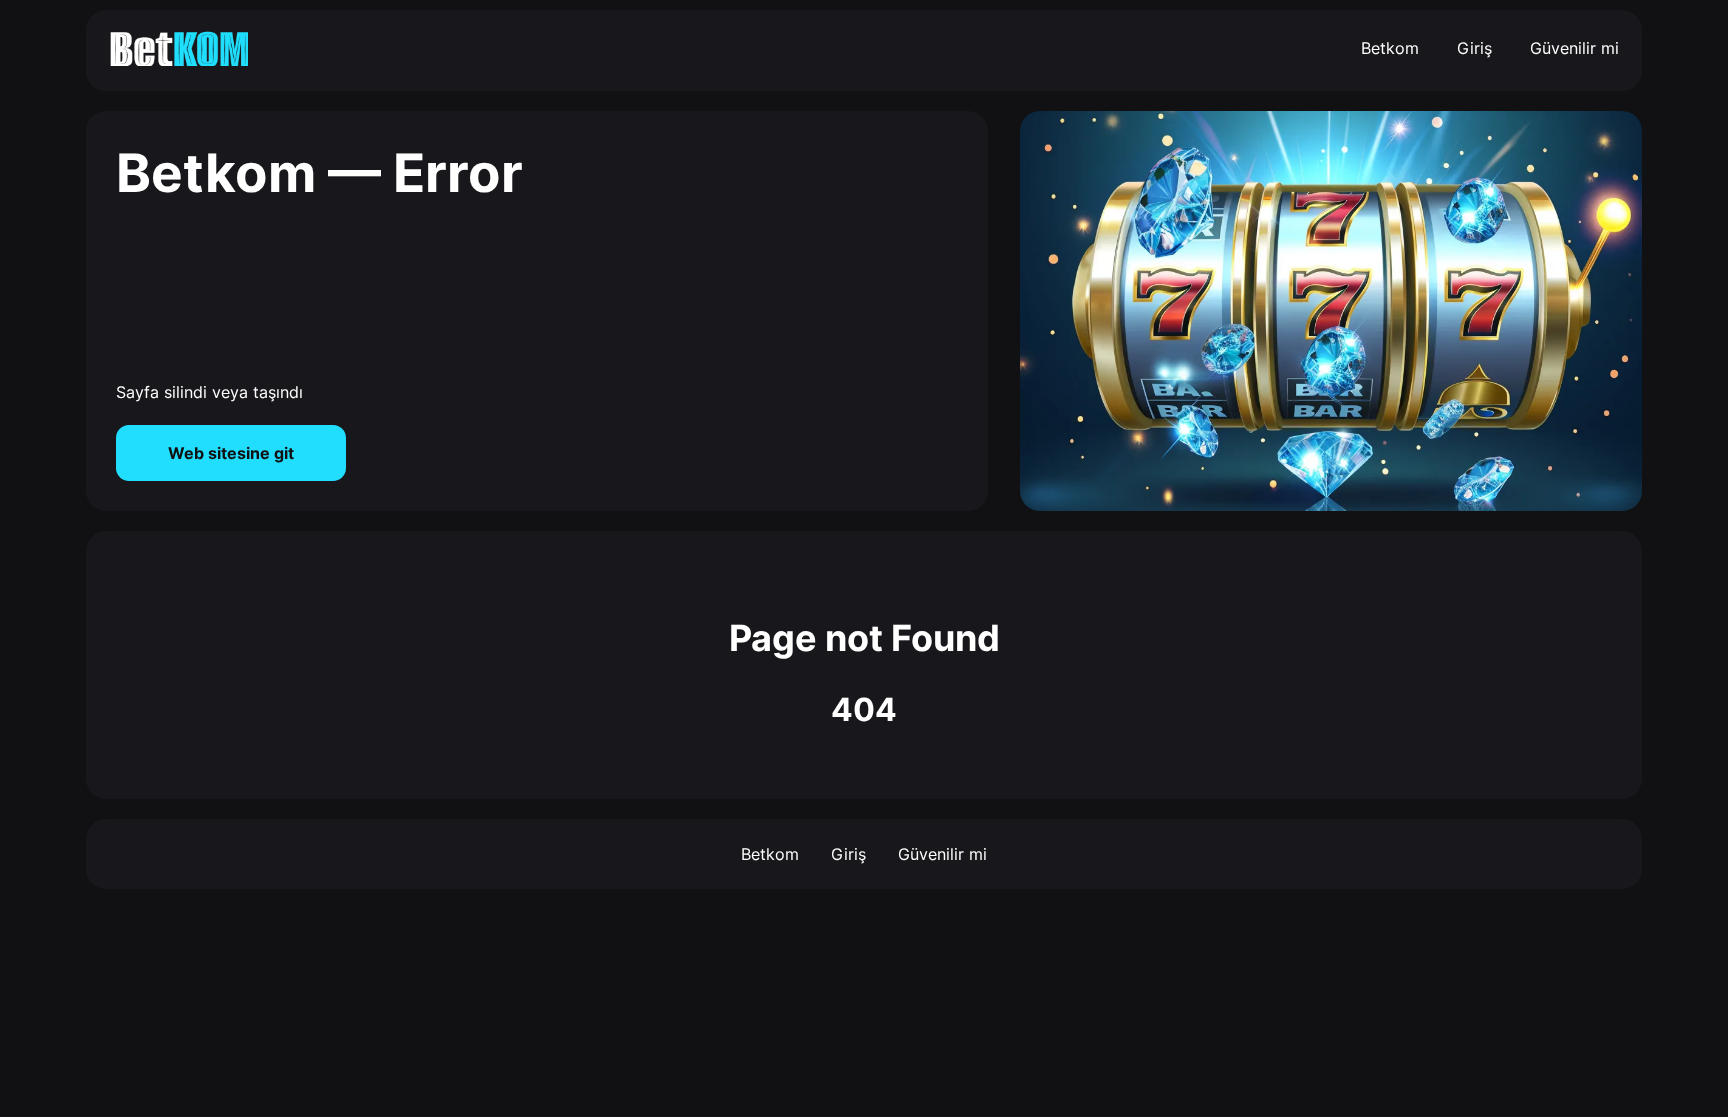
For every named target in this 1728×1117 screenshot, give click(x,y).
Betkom (1390, 48)
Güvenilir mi (1574, 48)
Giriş (1474, 48)
